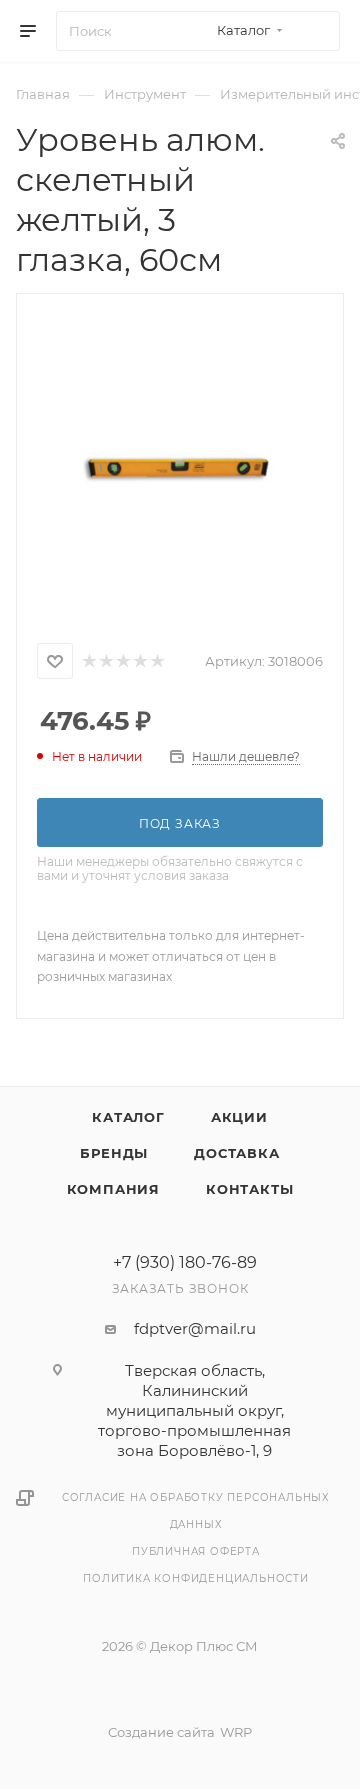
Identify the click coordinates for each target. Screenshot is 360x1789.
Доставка (236, 1153)
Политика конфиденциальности (196, 1578)
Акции (239, 1117)
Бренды (114, 1153)
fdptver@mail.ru (195, 1328)
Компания (113, 1189)
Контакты (249, 1189)
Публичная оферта (196, 1551)
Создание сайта (161, 1732)
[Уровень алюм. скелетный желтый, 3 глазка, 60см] (180, 464)
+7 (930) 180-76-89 (185, 1263)
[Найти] (315, 31)
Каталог (128, 1117)
